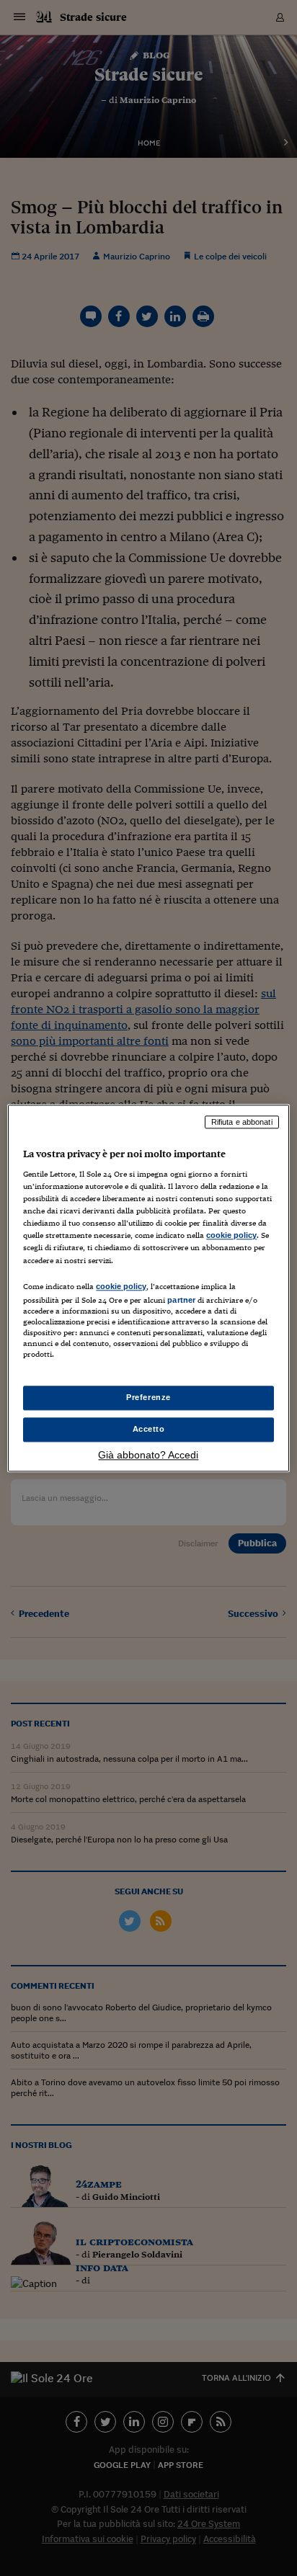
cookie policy (231, 1236)
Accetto (149, 1429)
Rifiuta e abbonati (242, 1122)
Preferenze (148, 1397)
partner (181, 1300)
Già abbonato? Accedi (148, 1455)
